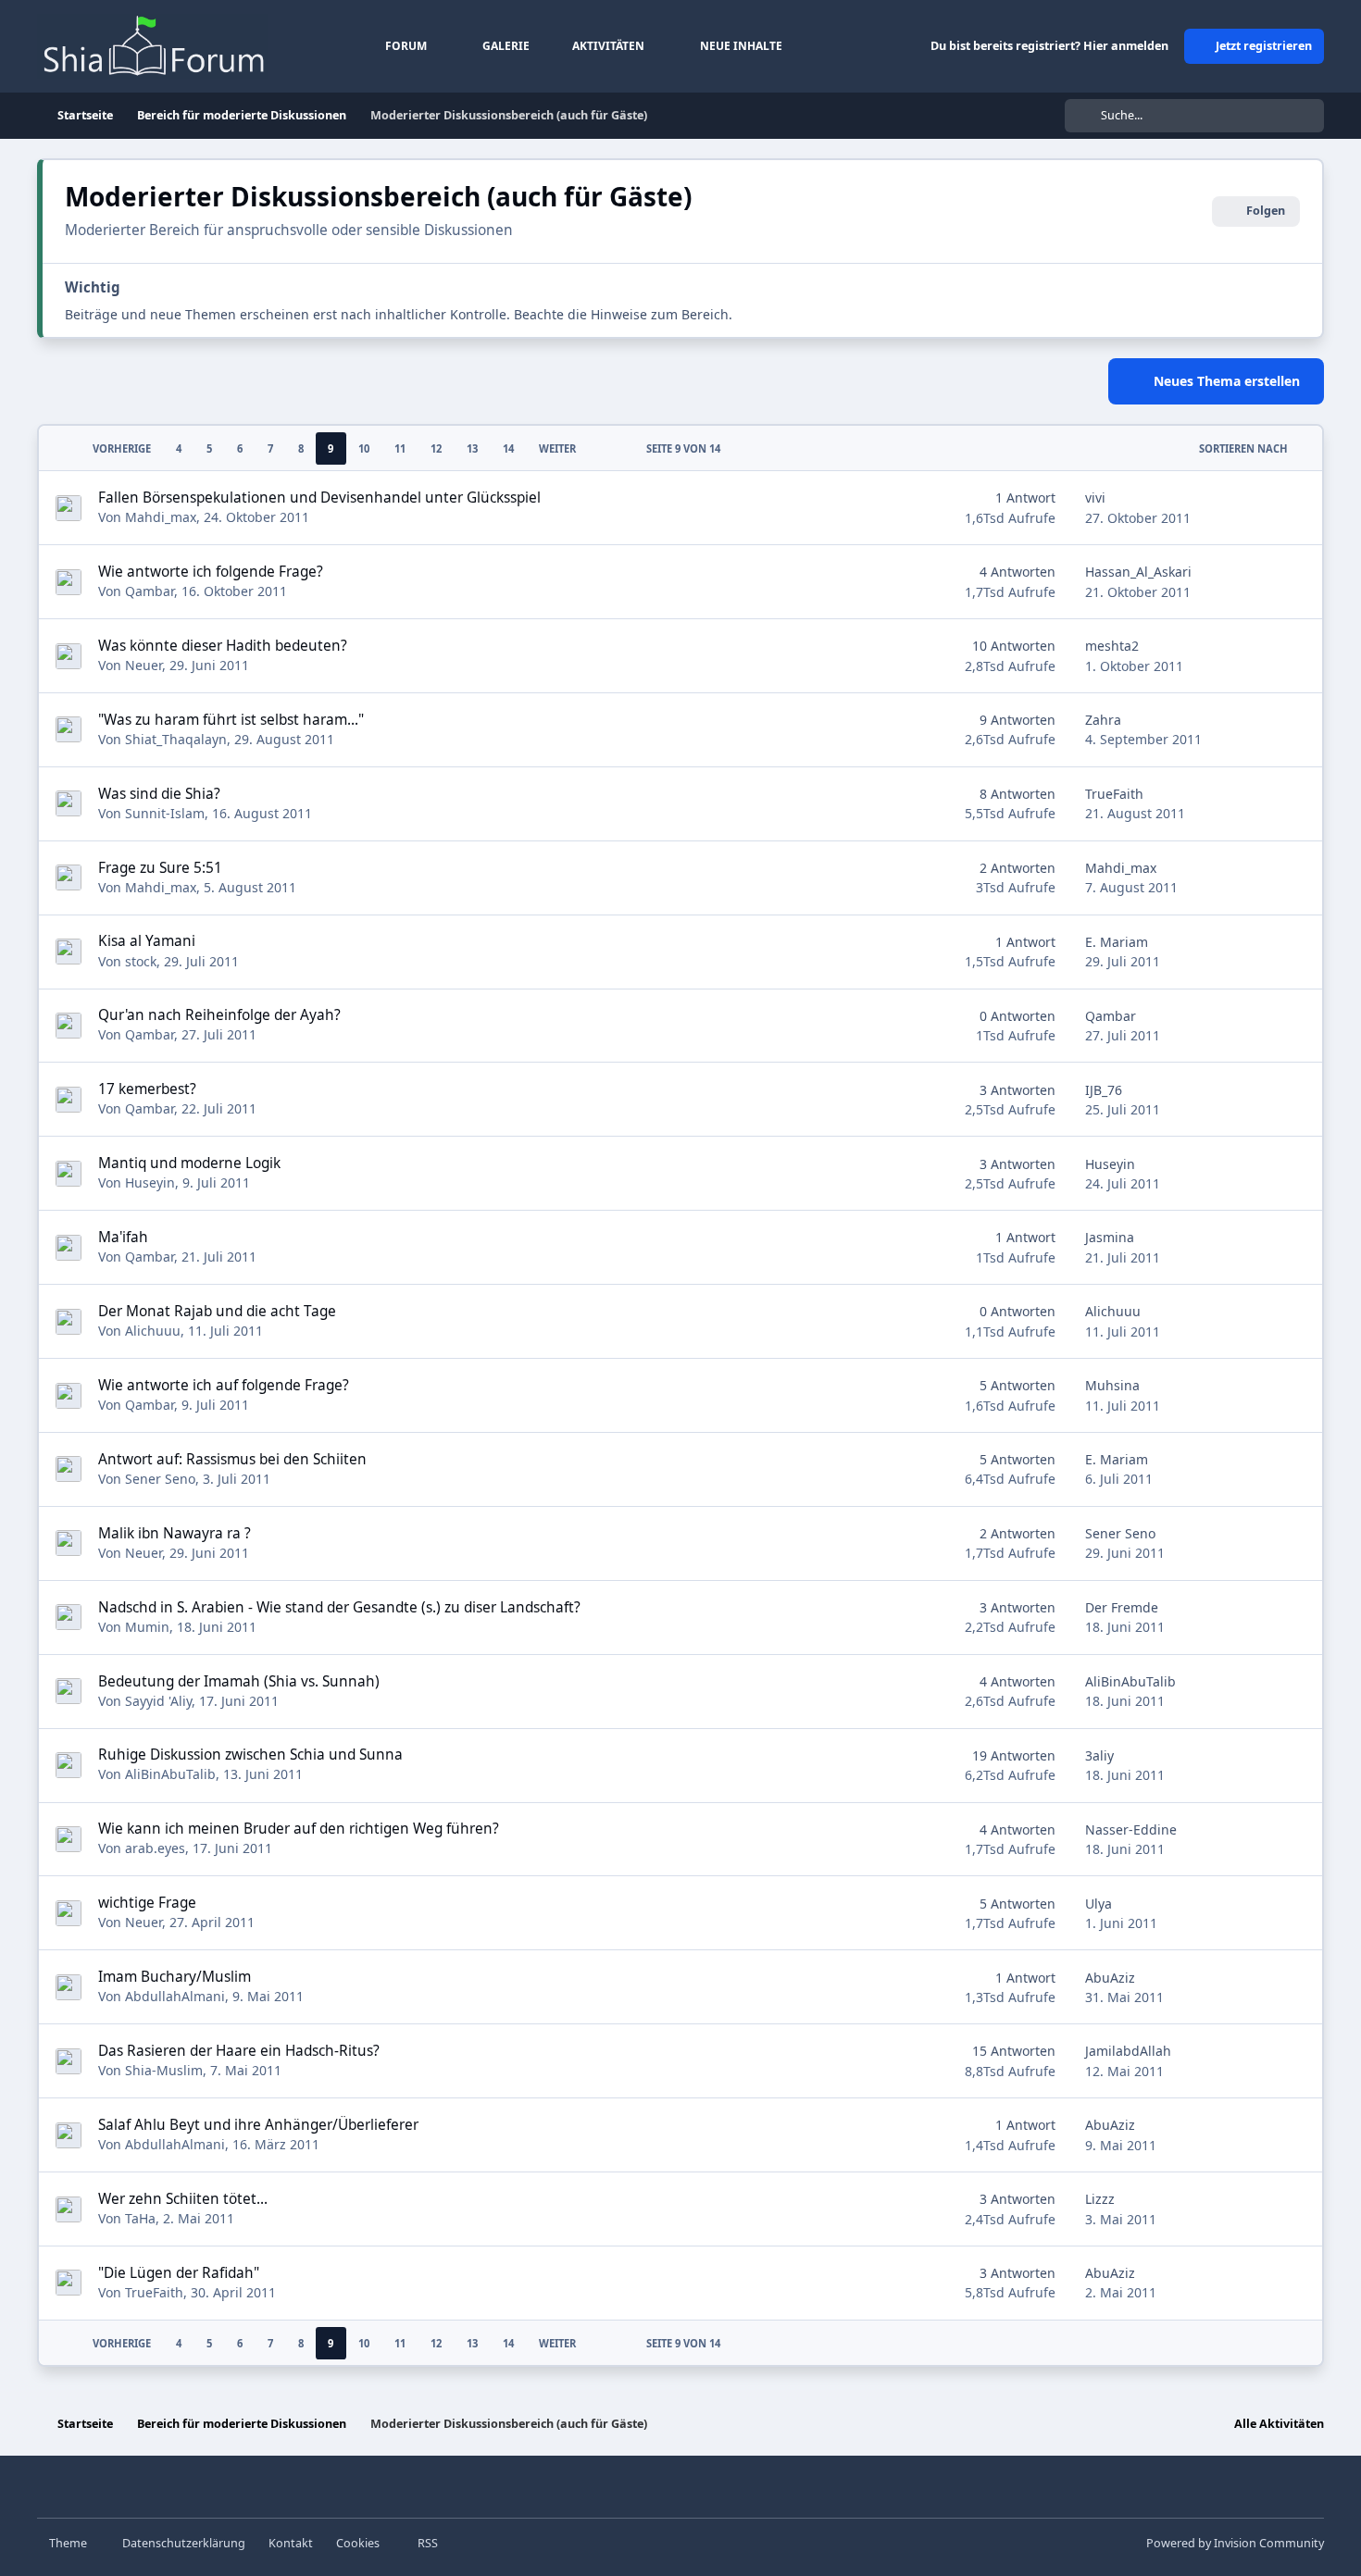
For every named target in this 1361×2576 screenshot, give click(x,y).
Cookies (358, 2543)
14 (508, 448)
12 (436, 448)
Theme (69, 2543)
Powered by (1235, 2543)
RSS (426, 2543)
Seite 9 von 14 (683, 448)
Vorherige (122, 448)
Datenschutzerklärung (184, 2543)
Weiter (557, 448)
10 (364, 448)
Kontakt (291, 2543)
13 (472, 448)
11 (400, 448)
